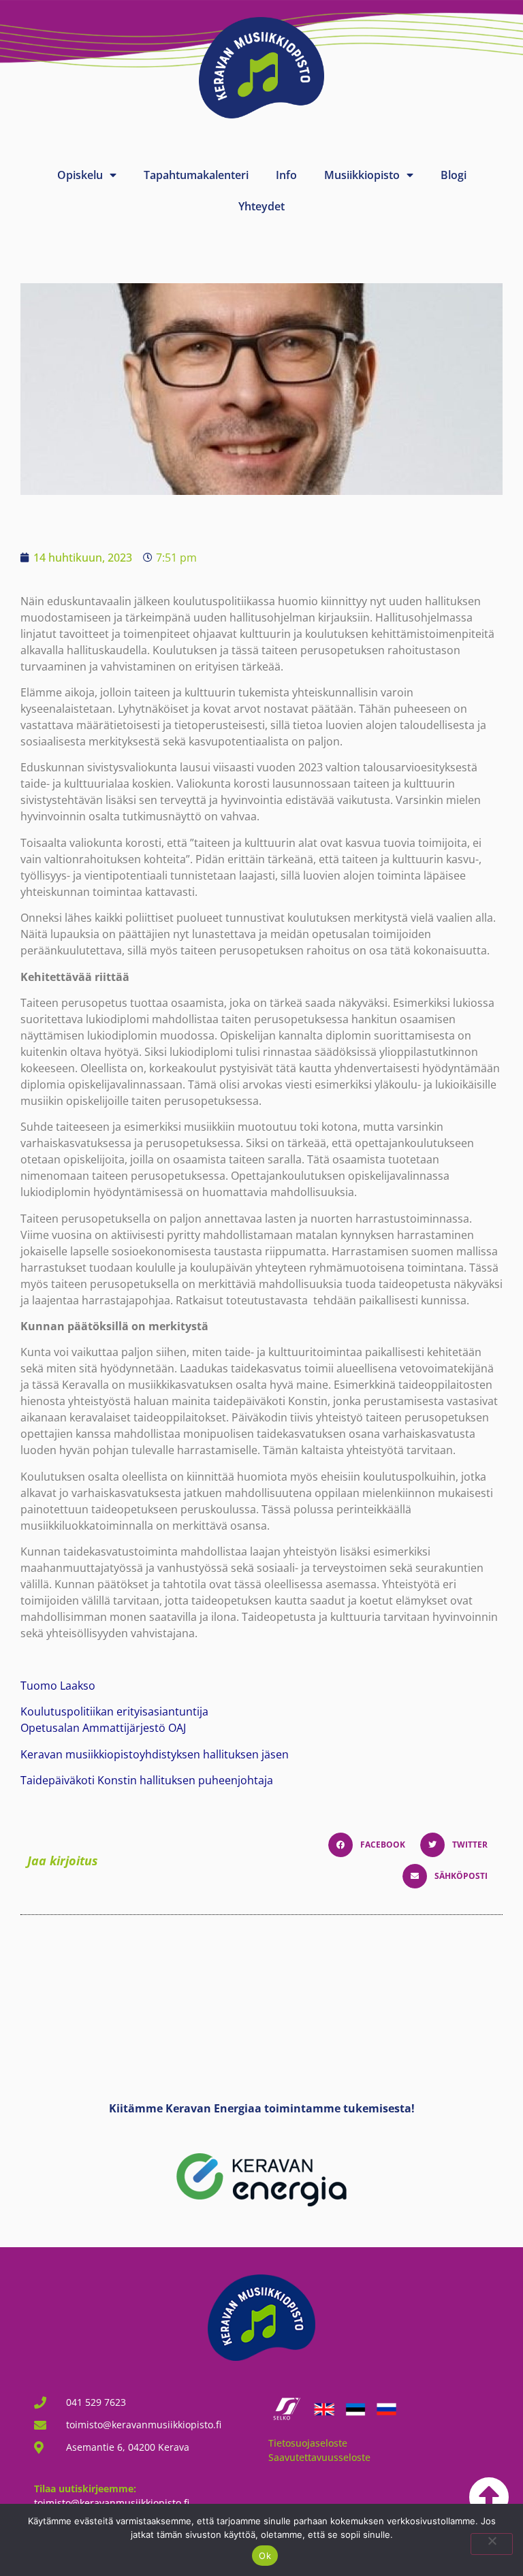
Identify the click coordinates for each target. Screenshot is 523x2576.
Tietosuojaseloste (308, 2443)
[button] (371, 1845)
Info (286, 175)
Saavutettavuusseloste (319, 2457)
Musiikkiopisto (362, 175)
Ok (265, 2556)
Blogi (454, 175)
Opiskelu (80, 175)
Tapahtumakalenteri (196, 175)
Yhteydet (261, 206)
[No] (492, 2544)
